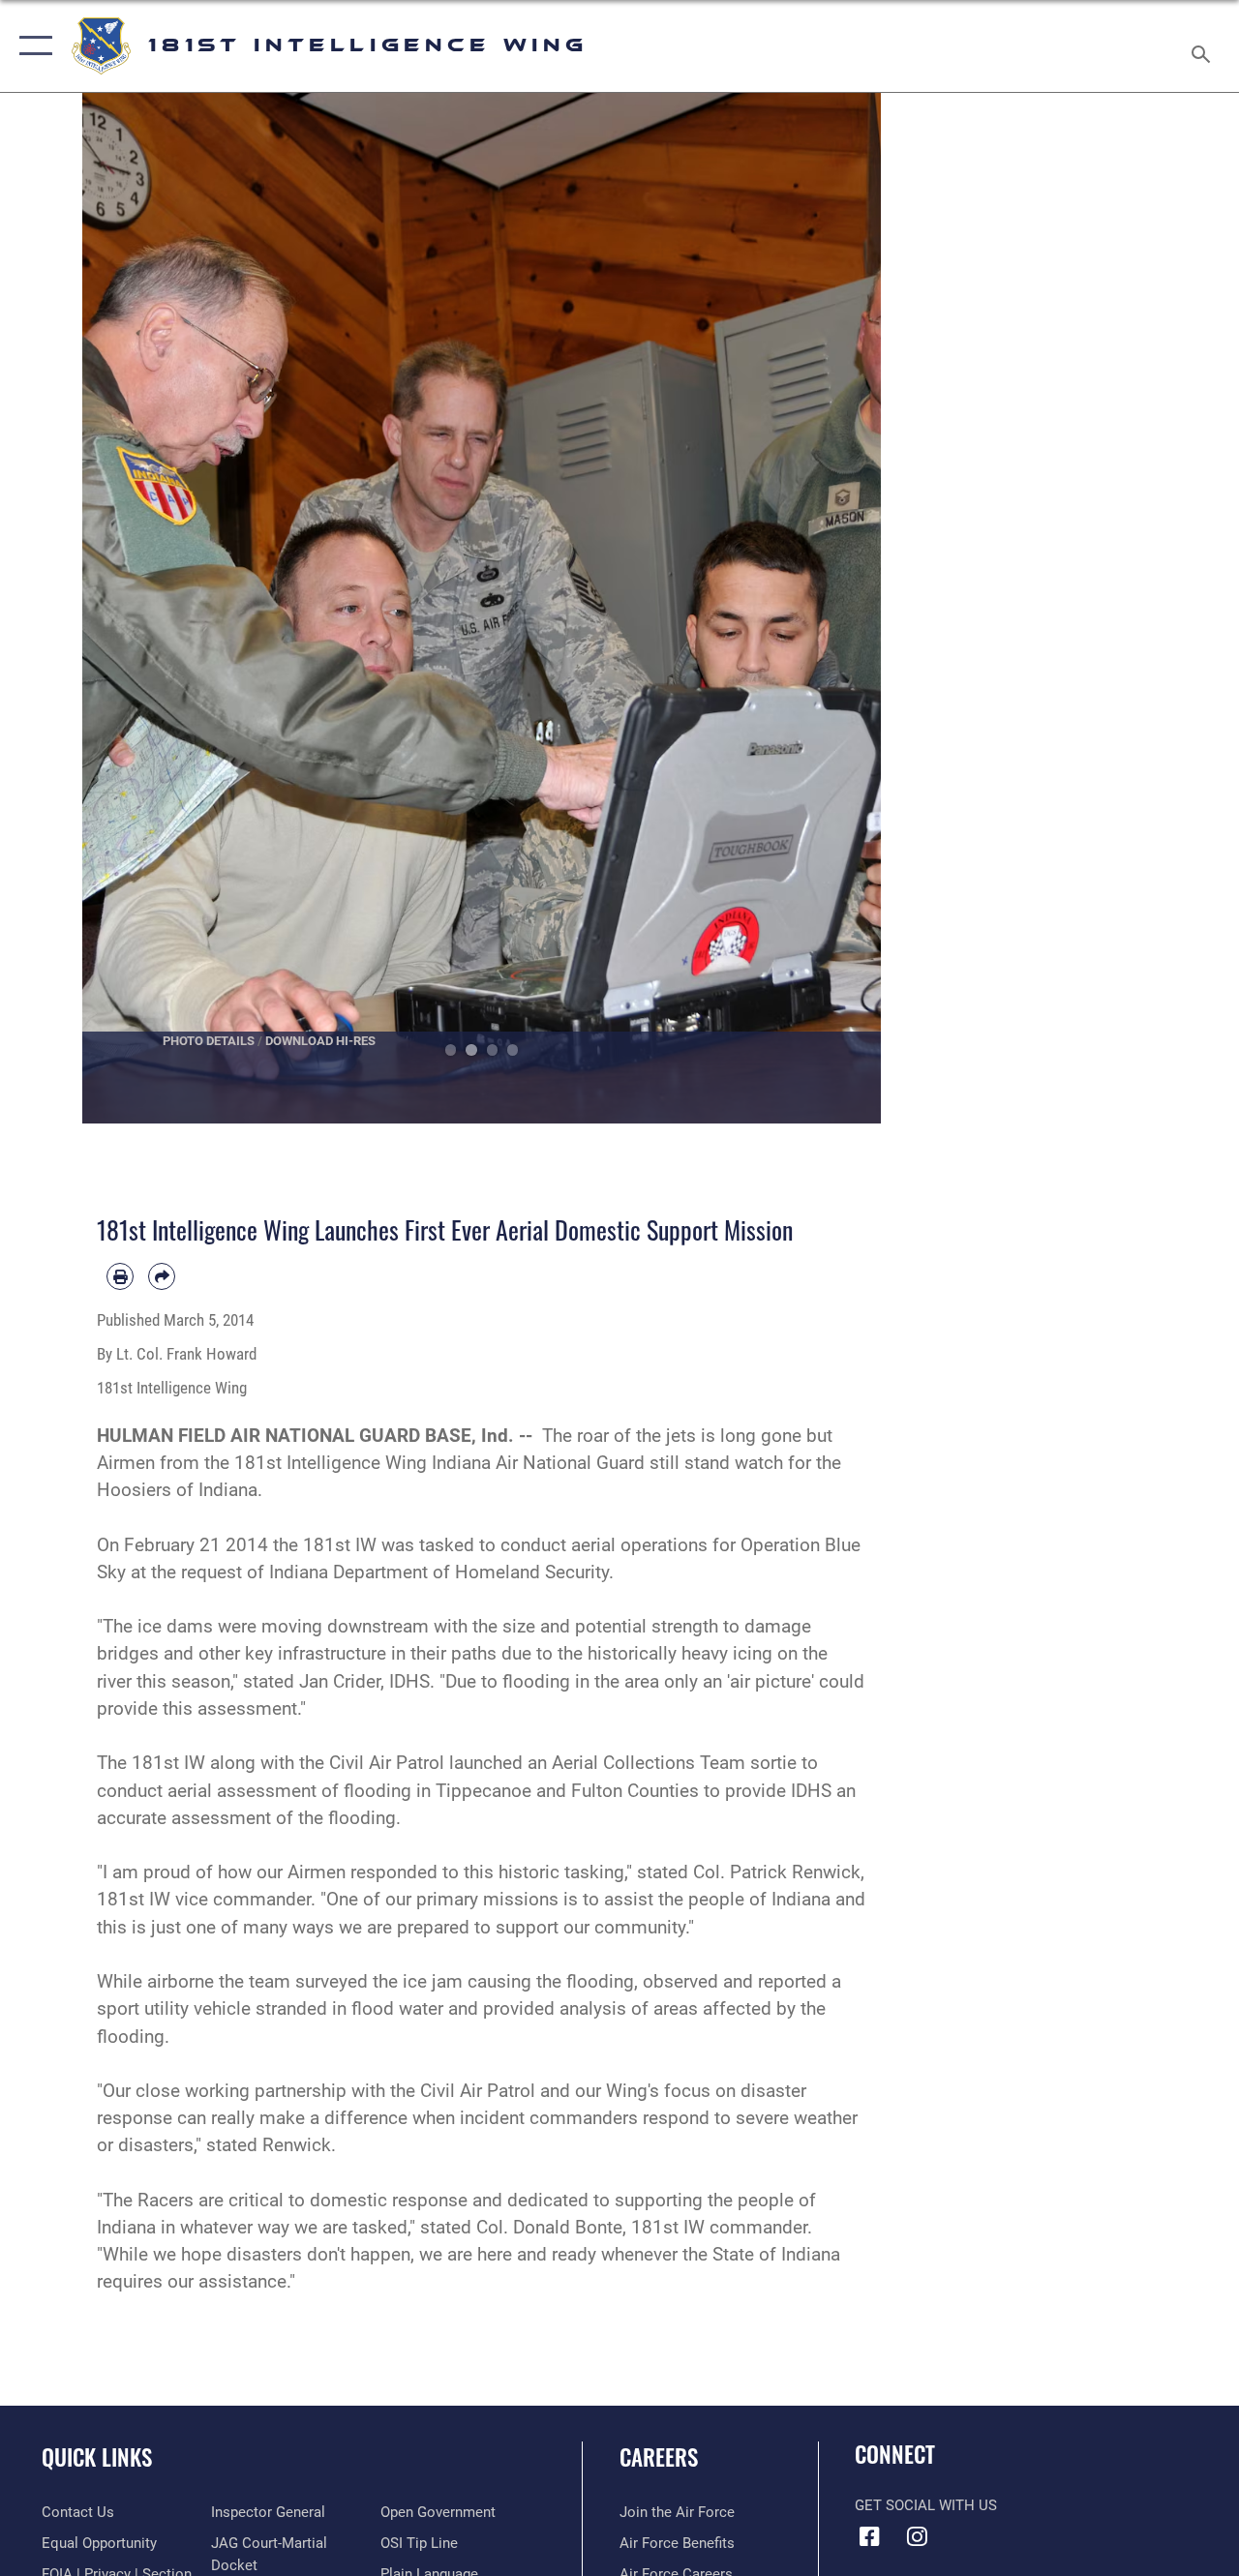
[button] (31, 46)
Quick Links (97, 2457)
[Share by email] (162, 1276)
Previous (122, 608)
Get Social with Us (926, 2505)
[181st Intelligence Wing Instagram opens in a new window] (917, 2536)
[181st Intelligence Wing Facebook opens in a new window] (869, 2536)
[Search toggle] (1204, 45)
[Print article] (120, 1276)
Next (842, 608)
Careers (659, 2457)
